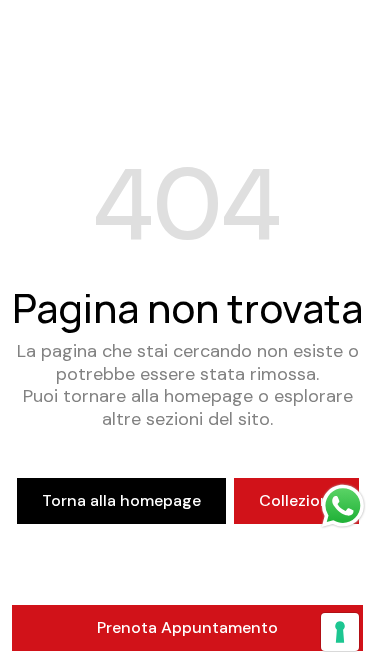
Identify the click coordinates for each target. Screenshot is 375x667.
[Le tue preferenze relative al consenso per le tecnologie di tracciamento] (340, 632)
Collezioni (296, 500)
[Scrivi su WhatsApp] (343, 506)
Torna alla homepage (121, 500)
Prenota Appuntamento (187, 627)
